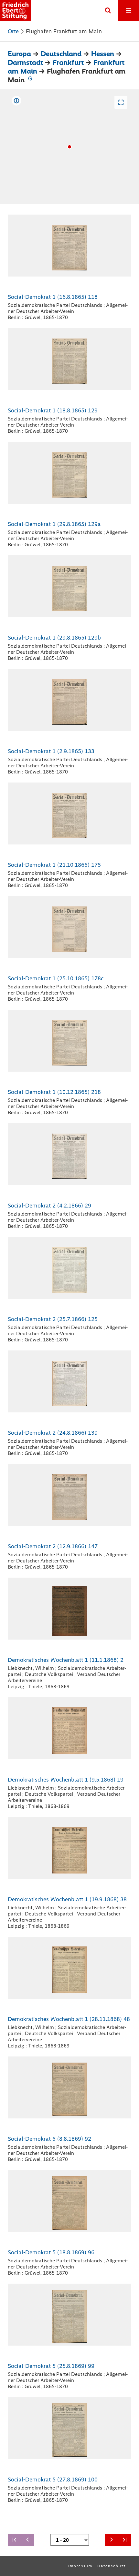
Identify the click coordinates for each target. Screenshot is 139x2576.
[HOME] (16, 10)
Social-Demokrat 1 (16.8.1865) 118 (53, 297)
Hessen (103, 54)
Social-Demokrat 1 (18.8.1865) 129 (53, 410)
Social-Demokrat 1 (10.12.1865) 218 (54, 1092)
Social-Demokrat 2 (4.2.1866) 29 (49, 1206)
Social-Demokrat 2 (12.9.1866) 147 (53, 1546)
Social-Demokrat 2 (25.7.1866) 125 (53, 1319)
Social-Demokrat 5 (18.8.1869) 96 (51, 2252)
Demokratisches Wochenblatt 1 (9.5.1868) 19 (66, 1780)
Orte (13, 31)
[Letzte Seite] (124, 2540)
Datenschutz (112, 2566)
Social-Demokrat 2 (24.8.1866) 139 (53, 1433)
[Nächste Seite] (111, 2540)
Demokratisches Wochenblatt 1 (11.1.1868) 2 (66, 1660)
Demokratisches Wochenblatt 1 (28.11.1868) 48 (69, 2019)
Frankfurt (68, 62)
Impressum (80, 2566)
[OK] (108, 11)
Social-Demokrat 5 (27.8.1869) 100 (53, 2480)
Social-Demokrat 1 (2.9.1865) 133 (51, 751)
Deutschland (61, 54)
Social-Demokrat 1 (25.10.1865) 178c (56, 978)
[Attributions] (16, 101)
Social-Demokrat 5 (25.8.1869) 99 (51, 2366)
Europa (19, 54)
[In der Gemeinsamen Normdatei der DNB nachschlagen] (30, 80)
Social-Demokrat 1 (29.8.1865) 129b (54, 638)
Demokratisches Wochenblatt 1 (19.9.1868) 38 (67, 1899)
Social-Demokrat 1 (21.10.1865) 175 (54, 865)
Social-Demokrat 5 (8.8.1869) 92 (49, 2139)
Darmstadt (25, 62)
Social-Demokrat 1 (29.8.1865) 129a (54, 524)
